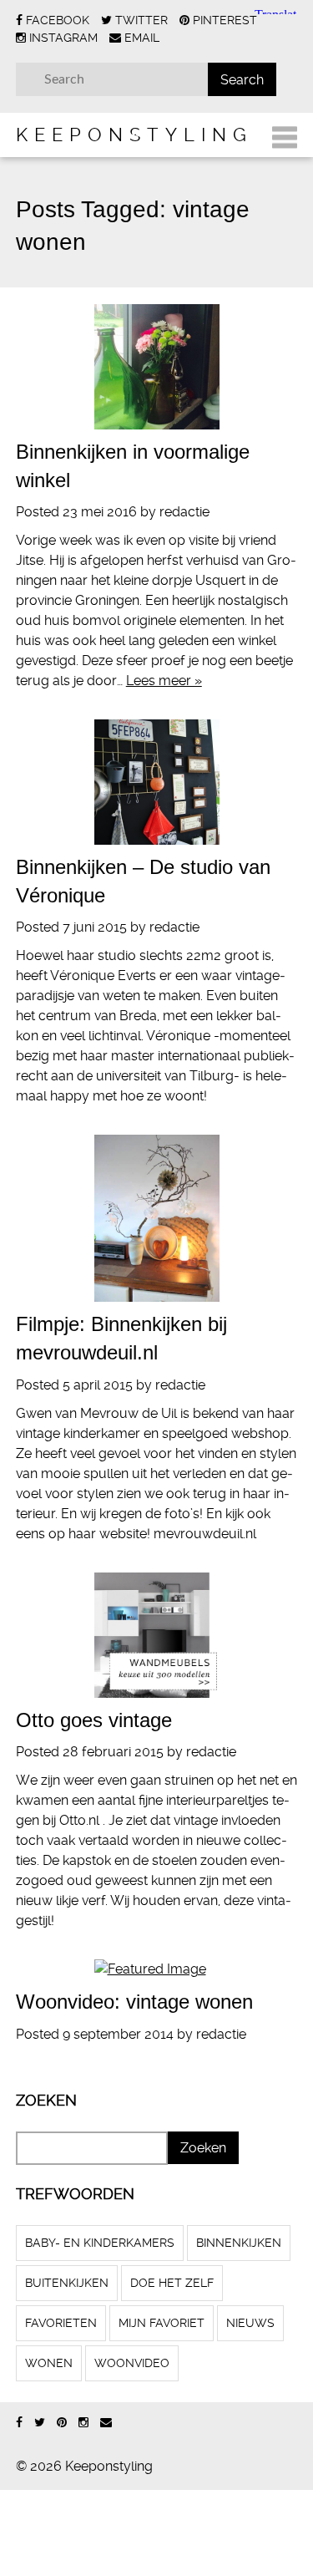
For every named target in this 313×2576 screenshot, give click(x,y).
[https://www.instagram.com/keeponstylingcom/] (83, 2423)
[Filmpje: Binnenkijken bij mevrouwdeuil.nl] (157, 1218)
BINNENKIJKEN (239, 2243)
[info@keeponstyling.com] (106, 2423)
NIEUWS (250, 2323)
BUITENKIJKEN (67, 2283)
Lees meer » (164, 681)
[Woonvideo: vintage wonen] (157, 1969)
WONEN (49, 2363)
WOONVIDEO (132, 2363)
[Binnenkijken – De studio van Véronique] (157, 782)
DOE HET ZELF (172, 2283)
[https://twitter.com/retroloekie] (40, 2423)
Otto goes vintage (94, 1720)
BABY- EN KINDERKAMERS (100, 2243)
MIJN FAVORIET (162, 2323)
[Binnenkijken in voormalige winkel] (157, 367)
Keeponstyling (134, 135)
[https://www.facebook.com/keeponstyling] (19, 2423)
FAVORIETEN (61, 2323)
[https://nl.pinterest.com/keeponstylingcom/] (62, 2423)
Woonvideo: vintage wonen (134, 2002)
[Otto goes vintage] (157, 1635)
